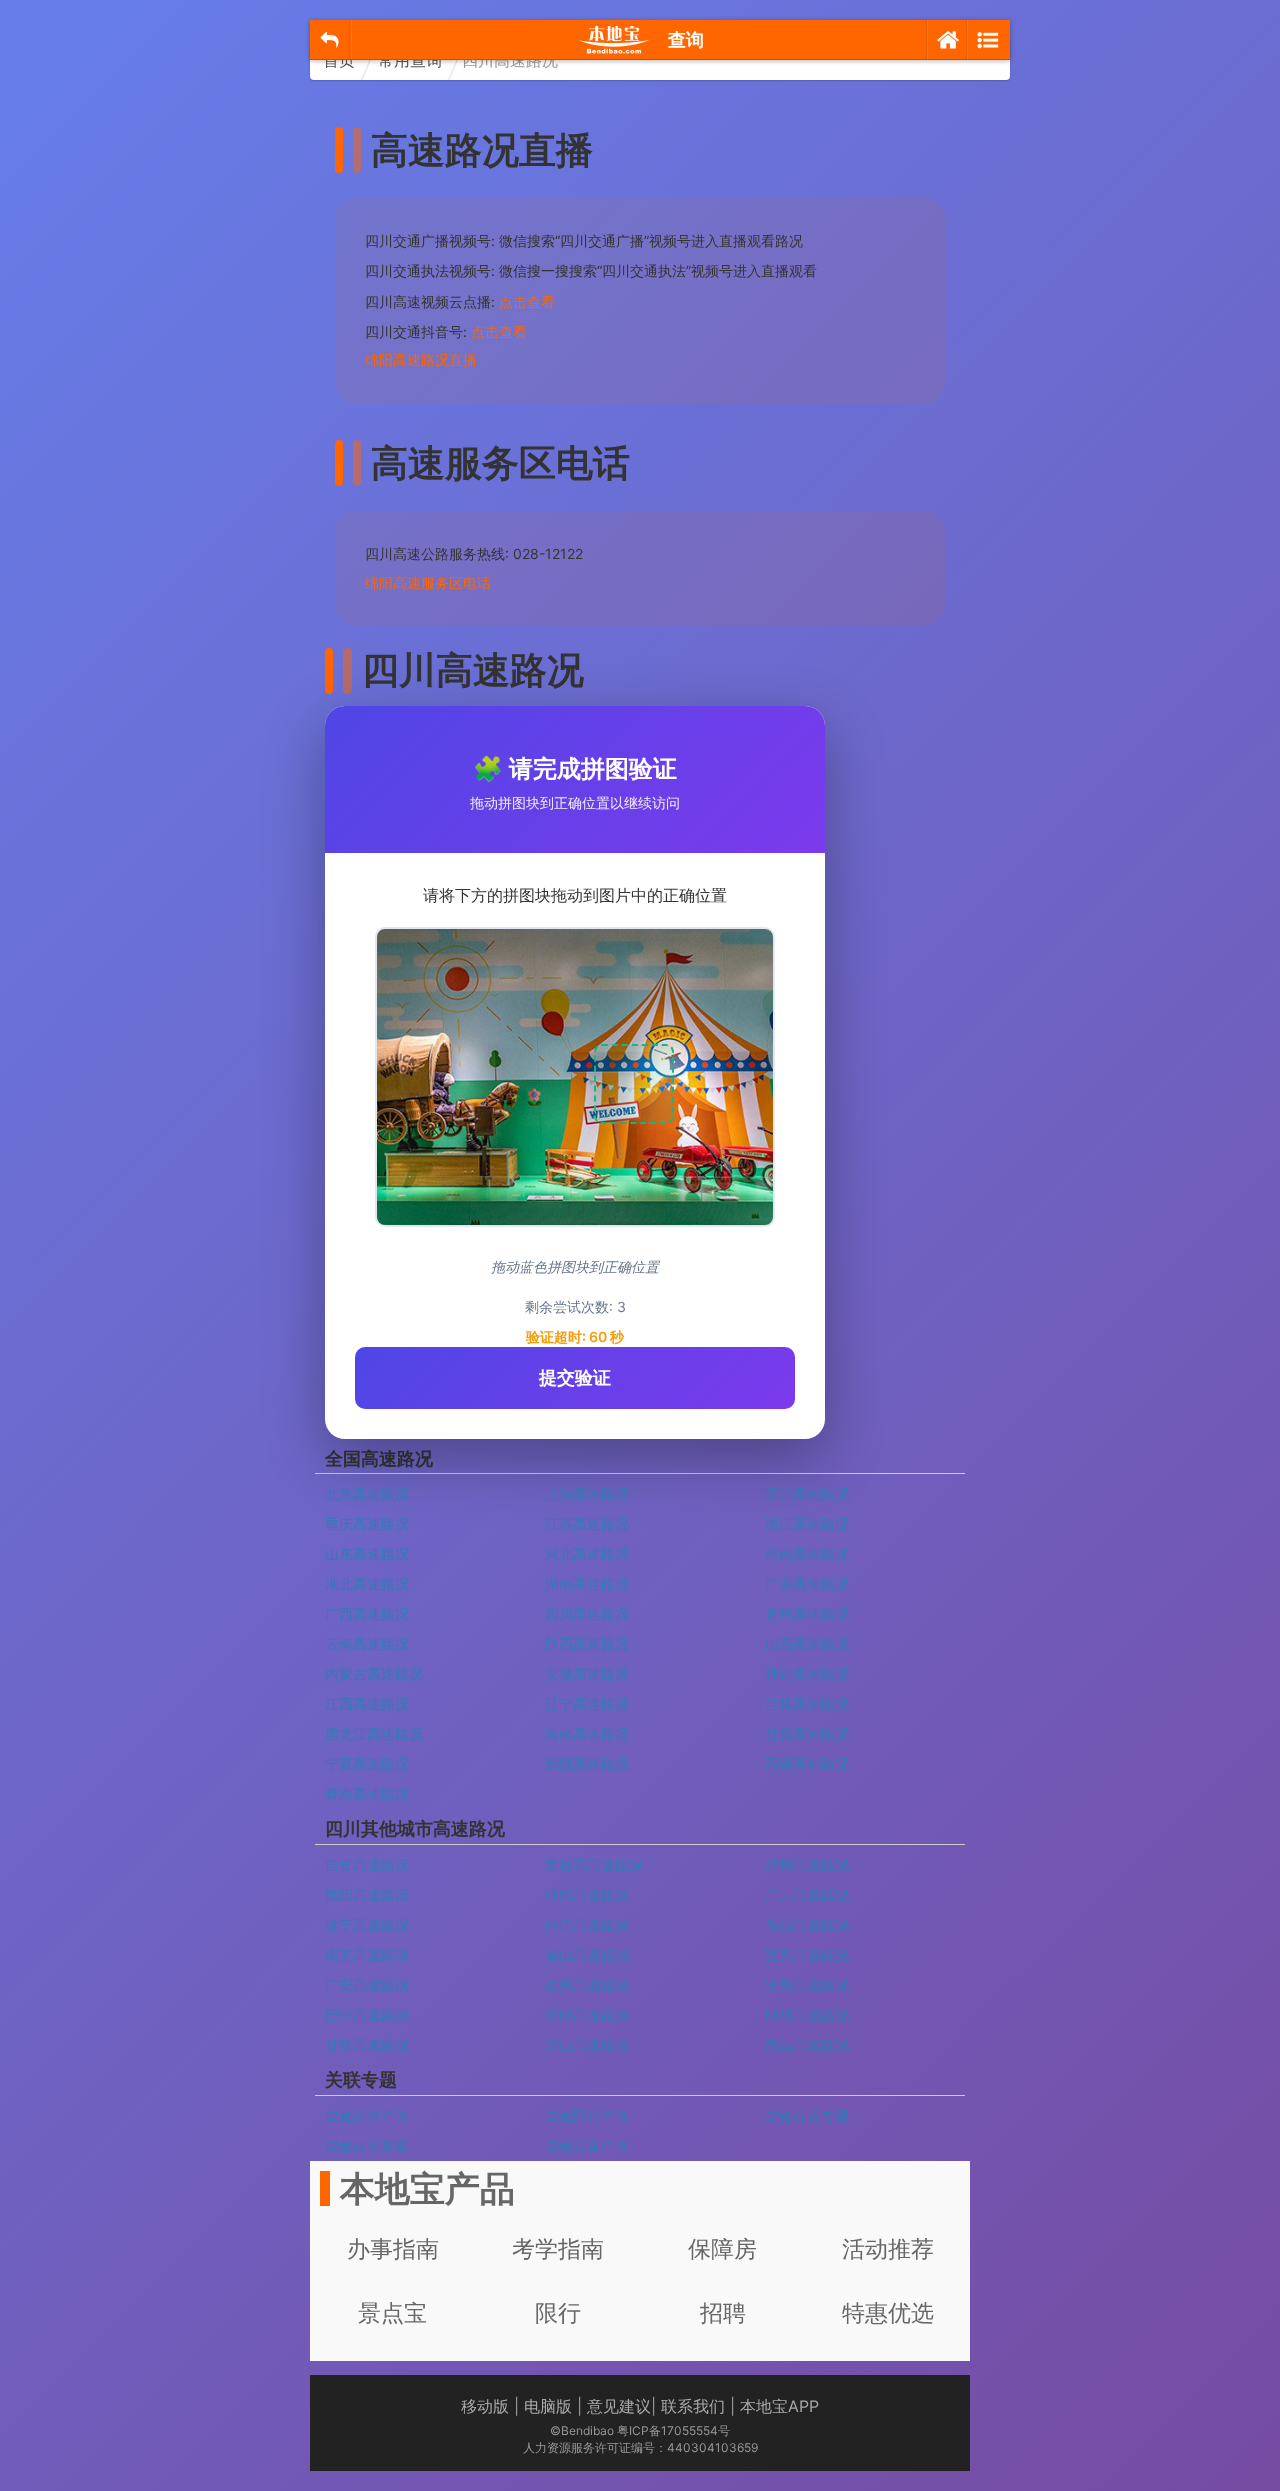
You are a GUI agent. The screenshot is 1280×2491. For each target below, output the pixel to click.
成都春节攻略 (367, 2145)
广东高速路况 (807, 1583)
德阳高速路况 (367, 1894)
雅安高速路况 (807, 1984)
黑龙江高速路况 (374, 1733)
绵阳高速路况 (587, 1894)
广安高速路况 (367, 1984)
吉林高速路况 (807, 1703)
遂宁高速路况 (367, 1924)
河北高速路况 (587, 1553)
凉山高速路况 (587, 2044)
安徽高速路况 (587, 1673)
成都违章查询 (587, 2145)
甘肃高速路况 (807, 1733)
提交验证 (575, 1377)
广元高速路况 (807, 1894)
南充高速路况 (367, 1954)
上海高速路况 (587, 1493)
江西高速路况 (367, 1703)
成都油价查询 (367, 2115)
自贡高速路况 (367, 1864)
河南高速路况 (807, 1553)
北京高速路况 (367, 1493)
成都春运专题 (807, 2115)
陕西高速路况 (587, 1643)
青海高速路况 (367, 1793)
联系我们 (693, 2406)
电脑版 (548, 2406)
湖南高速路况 (587, 1583)
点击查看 (527, 301)
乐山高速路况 (807, 1924)
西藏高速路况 (807, 1763)
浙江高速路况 (807, 1523)
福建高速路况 (807, 1673)
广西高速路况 (367, 1613)
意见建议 (619, 2406)
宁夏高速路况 (367, 1763)
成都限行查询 (587, 2115)
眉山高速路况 (587, 1954)
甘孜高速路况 (367, 2044)
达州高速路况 (587, 1984)
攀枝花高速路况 (594, 1864)
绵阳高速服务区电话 (428, 582)
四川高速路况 (587, 1613)
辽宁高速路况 (587, 1703)
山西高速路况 (807, 1643)
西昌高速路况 (807, 2044)
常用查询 (410, 60)
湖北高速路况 (367, 1583)
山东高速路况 (367, 1553)
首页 (339, 60)
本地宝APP (779, 2406)
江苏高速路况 (587, 1523)
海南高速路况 (587, 1733)
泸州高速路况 (807, 1864)
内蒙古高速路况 (374, 1673)
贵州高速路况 (807, 1613)
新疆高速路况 (587, 1763)
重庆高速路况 (367, 1523)
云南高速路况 (367, 1643)
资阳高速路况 (587, 2014)
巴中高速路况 (367, 2014)
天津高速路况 (807, 1493)
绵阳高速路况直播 (421, 360)
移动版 (485, 2406)
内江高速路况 (587, 1924)
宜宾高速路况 (807, 1954)
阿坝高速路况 (807, 2014)
